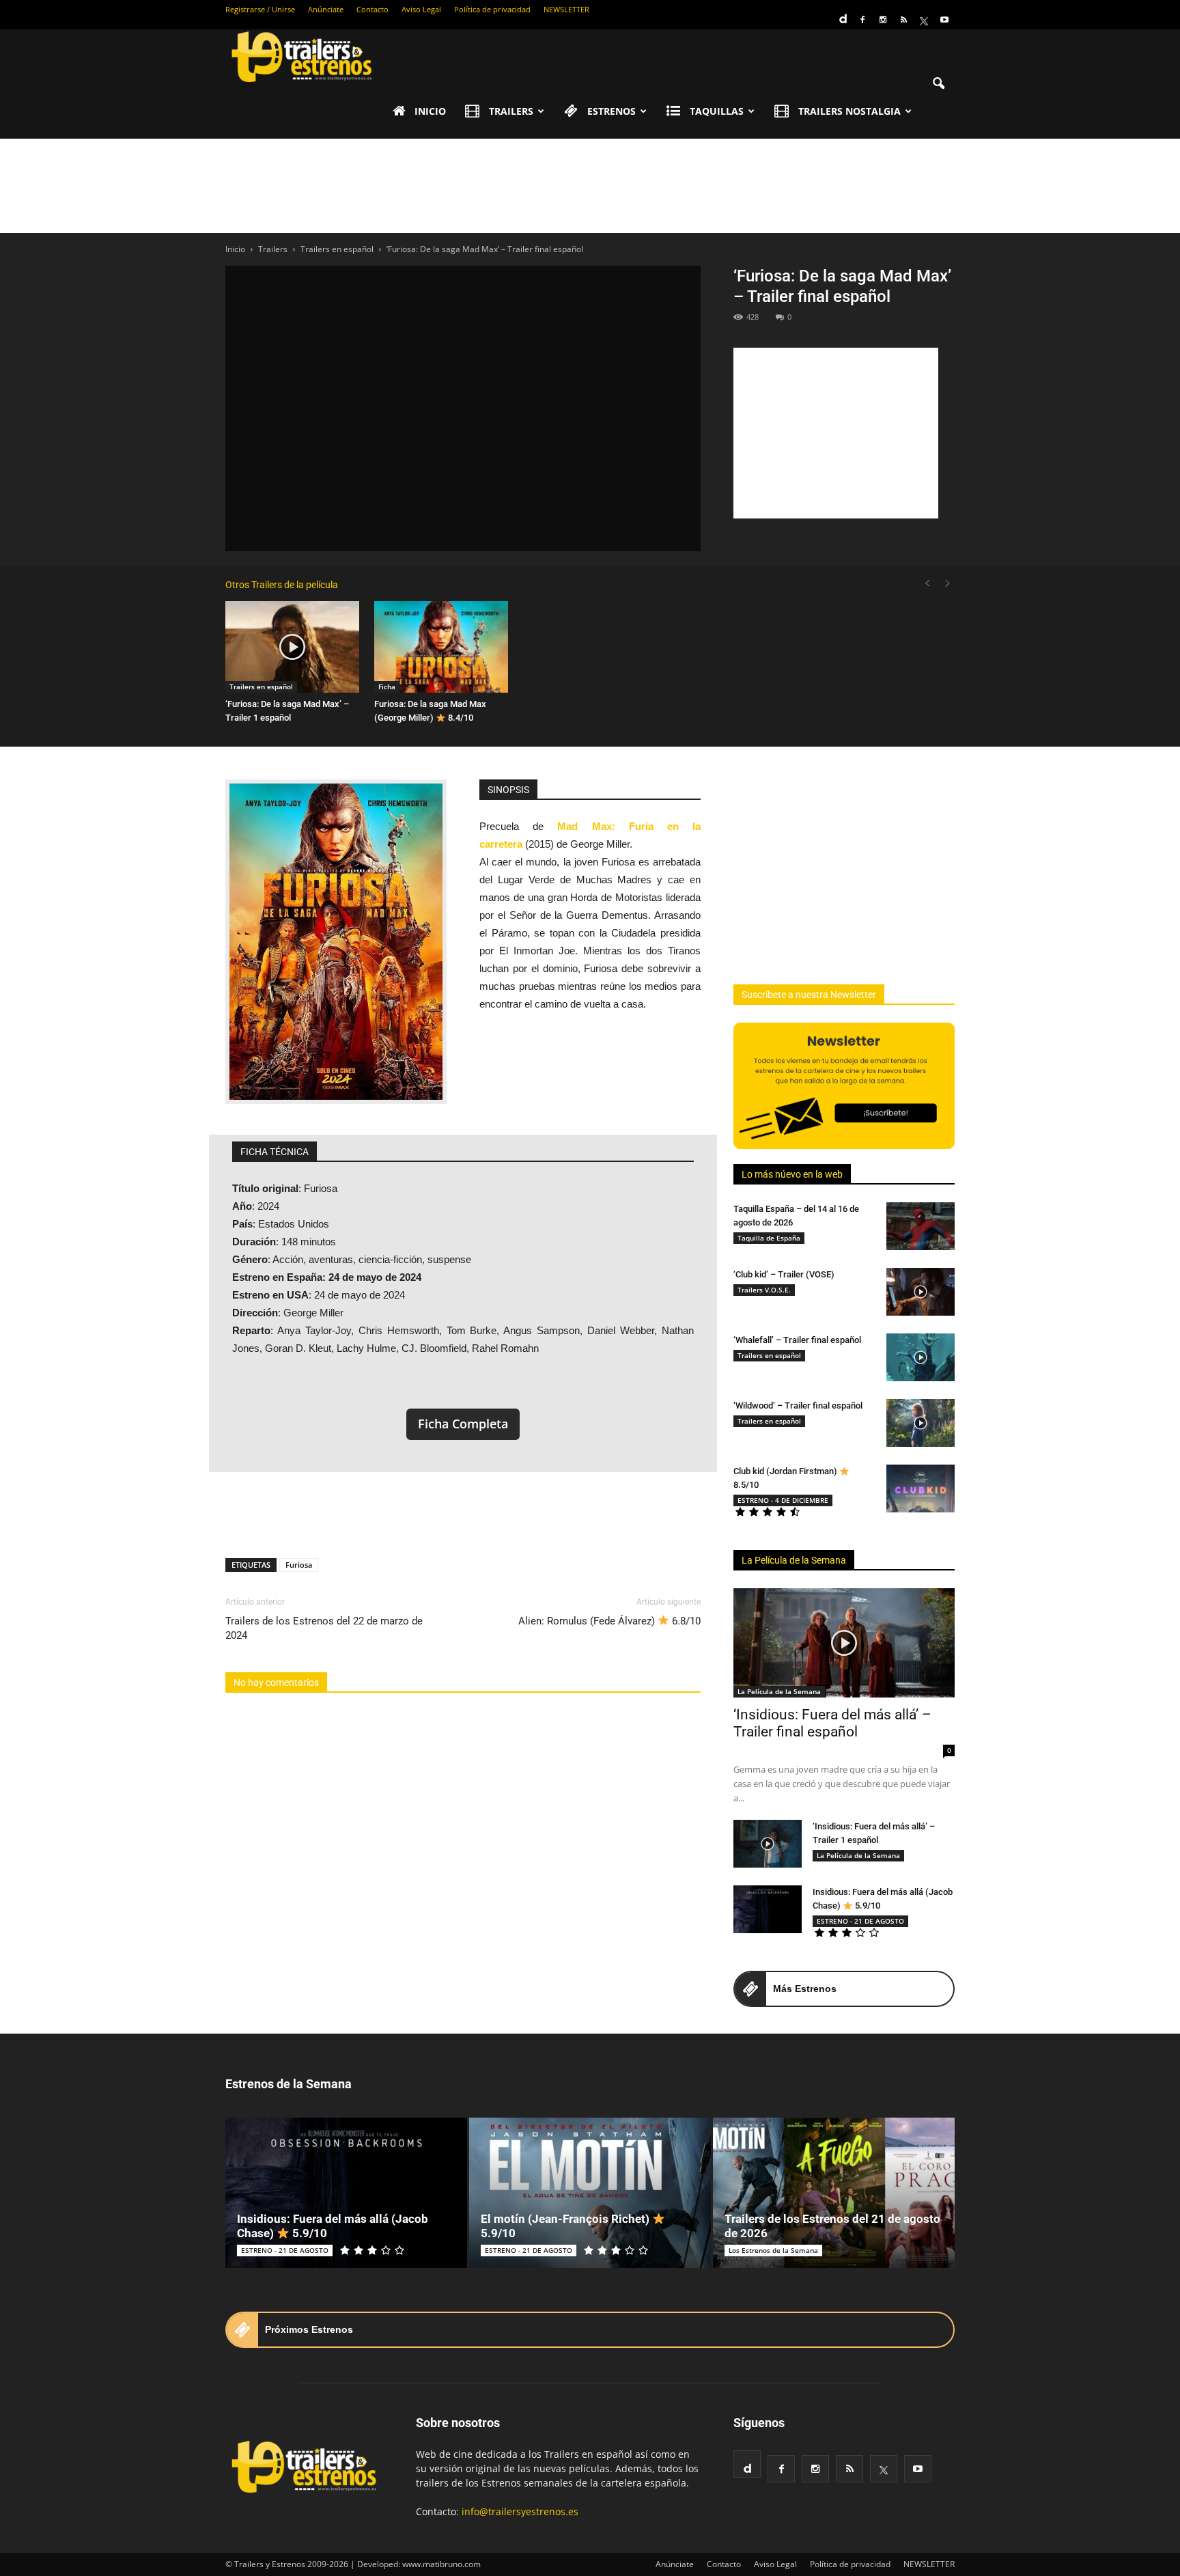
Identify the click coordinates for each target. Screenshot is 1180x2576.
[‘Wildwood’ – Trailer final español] (921, 1423)
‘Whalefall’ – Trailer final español (797, 1340)
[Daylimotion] (842, 14)
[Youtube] (944, 20)
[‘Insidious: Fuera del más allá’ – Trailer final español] (844, 1643)
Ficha (387, 687)
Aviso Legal (421, 9)
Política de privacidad (492, 9)
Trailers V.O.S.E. (764, 1290)
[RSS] (903, 20)
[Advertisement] (590, 186)
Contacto (373, 9)
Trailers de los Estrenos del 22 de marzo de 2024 (324, 1628)
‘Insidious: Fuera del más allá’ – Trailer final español (832, 1723)
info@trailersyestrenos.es (520, 2511)
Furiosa (299, 1565)
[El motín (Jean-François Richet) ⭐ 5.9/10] (590, 2193)
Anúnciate (326, 9)
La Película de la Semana (794, 1560)
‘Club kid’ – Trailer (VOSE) (784, 1274)
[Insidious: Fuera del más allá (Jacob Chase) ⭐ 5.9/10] (768, 1909)
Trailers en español (261, 687)
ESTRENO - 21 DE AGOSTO (860, 1921)
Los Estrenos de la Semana (773, 2250)
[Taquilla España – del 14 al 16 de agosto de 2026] (921, 1226)
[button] (938, 84)
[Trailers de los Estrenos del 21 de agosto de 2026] (834, 2193)
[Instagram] (883, 20)
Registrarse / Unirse (260, 9)
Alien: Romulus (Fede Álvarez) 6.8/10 (609, 1621)
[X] (924, 20)
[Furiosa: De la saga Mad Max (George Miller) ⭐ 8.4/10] (441, 647)
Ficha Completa (463, 1424)
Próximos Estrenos (309, 2329)
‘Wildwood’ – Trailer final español (798, 1405)
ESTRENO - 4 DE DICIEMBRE (783, 1500)
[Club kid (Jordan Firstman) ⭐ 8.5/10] (921, 1488)
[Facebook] (862, 20)
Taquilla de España (769, 1238)
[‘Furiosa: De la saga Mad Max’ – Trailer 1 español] (292, 647)
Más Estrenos (805, 1989)
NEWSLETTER (566, 9)
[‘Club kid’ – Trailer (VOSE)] (921, 1292)
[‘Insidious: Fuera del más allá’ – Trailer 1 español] (768, 1844)
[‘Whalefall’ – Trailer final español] (921, 1357)
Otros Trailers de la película (282, 585)
